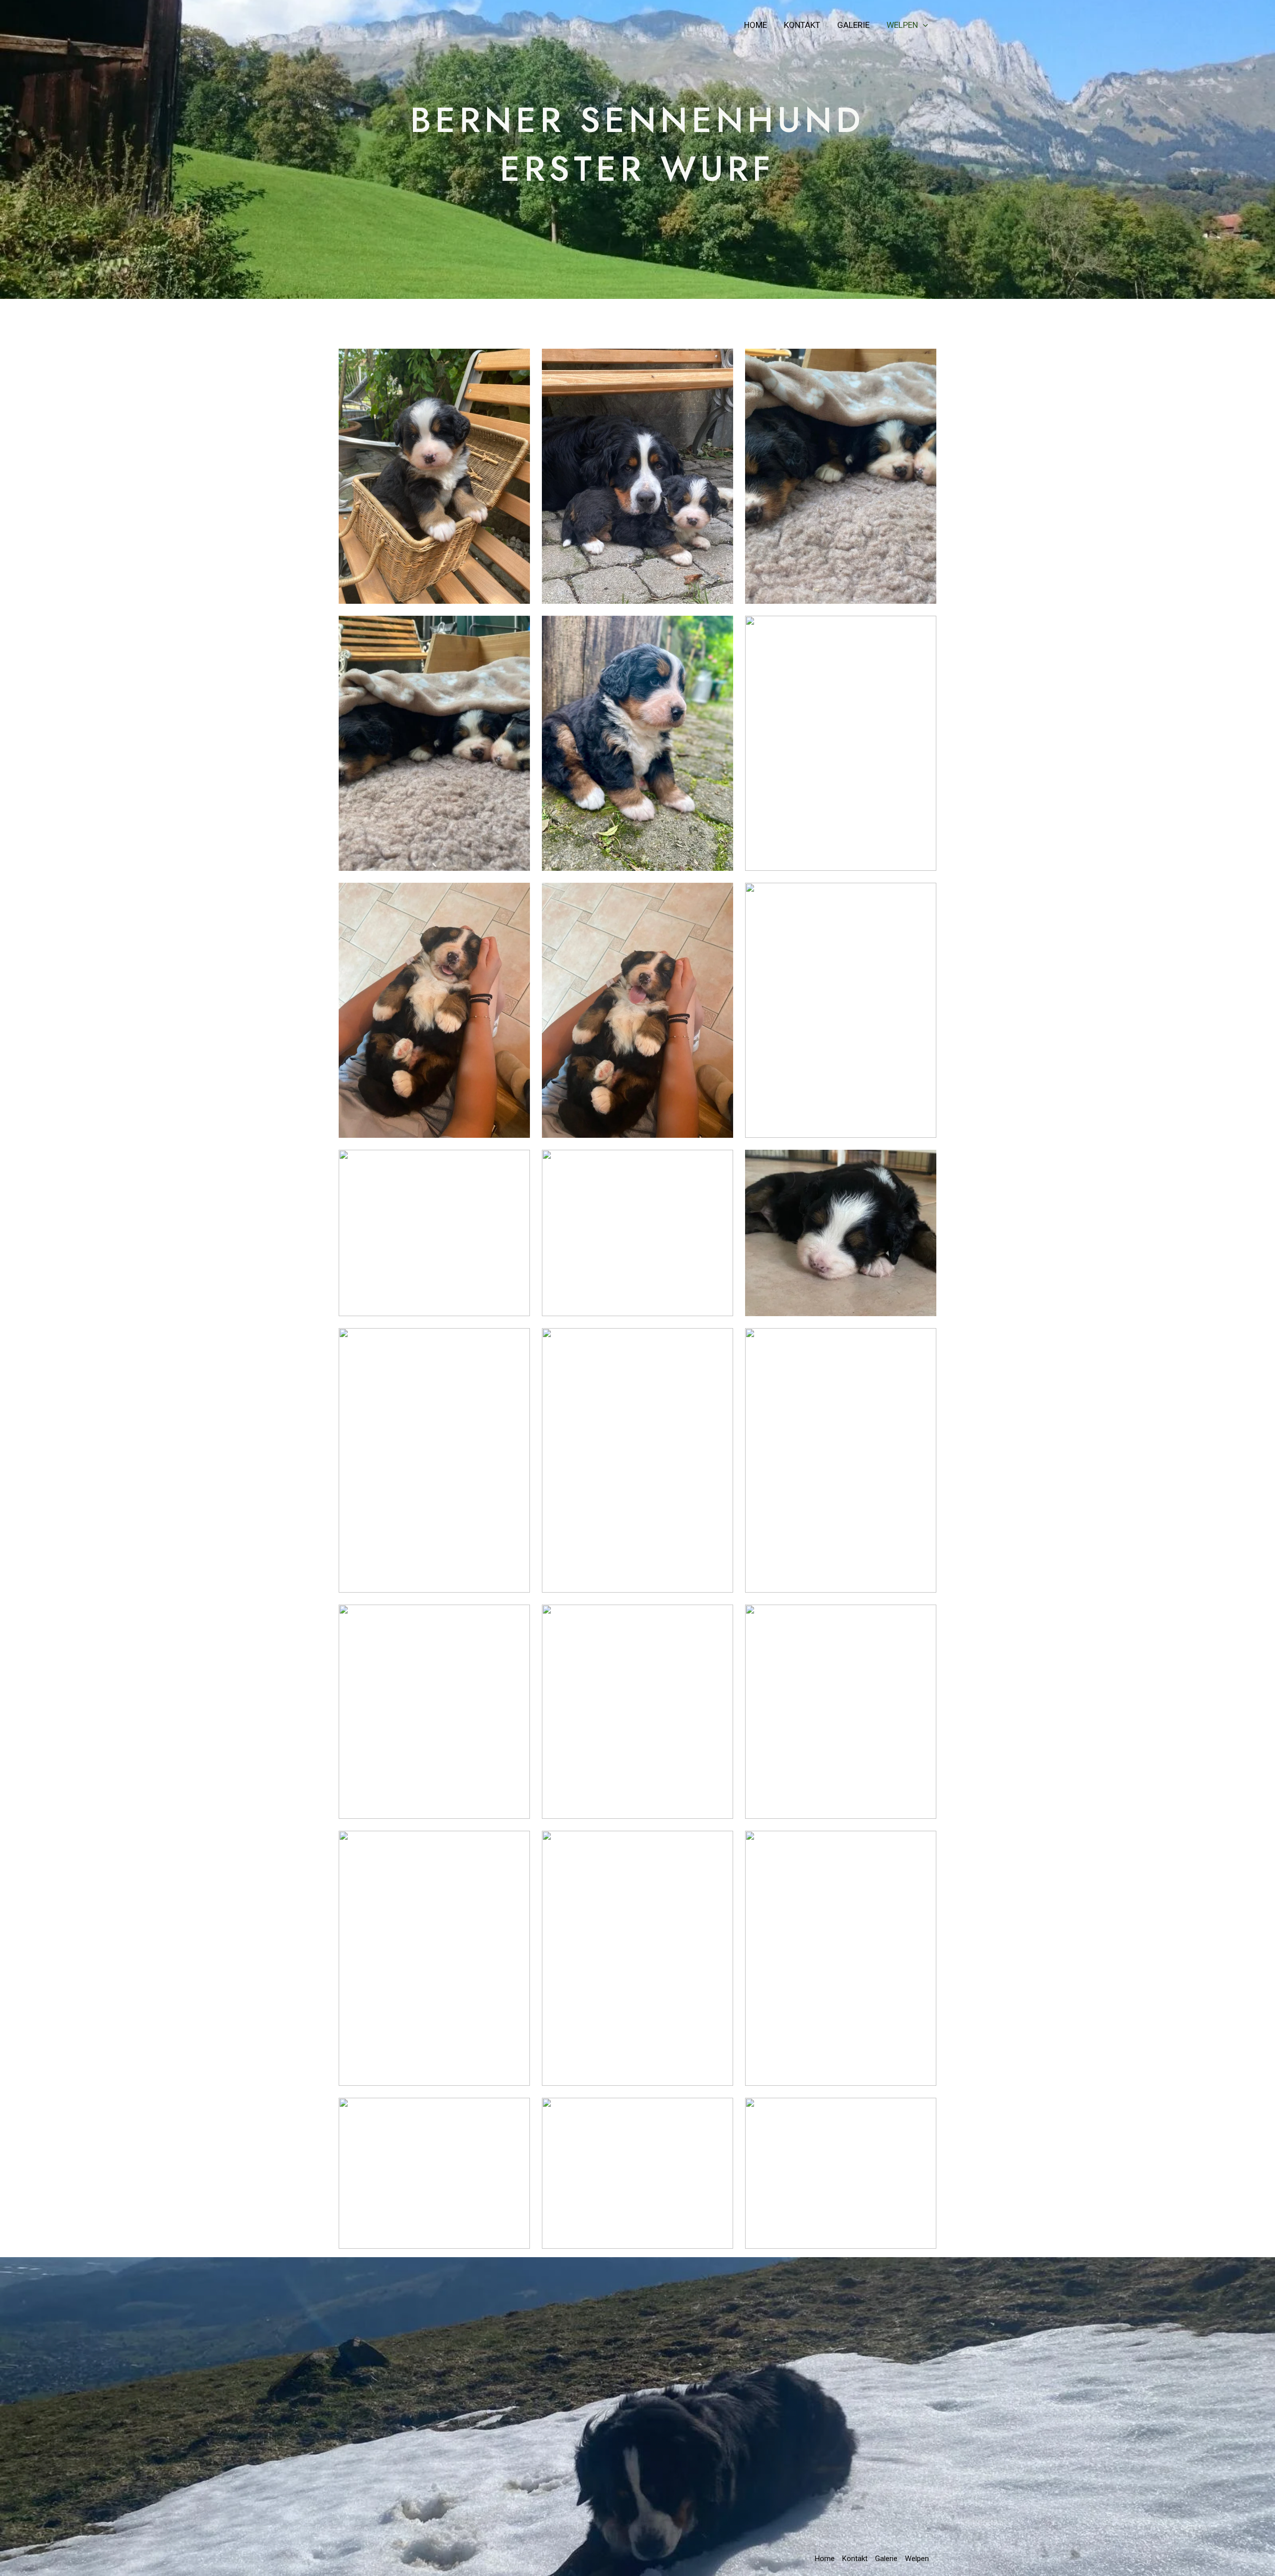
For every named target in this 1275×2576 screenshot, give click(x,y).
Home (756, 25)
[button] (923, 25)
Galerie (853, 25)
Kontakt (802, 25)
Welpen (902, 25)
